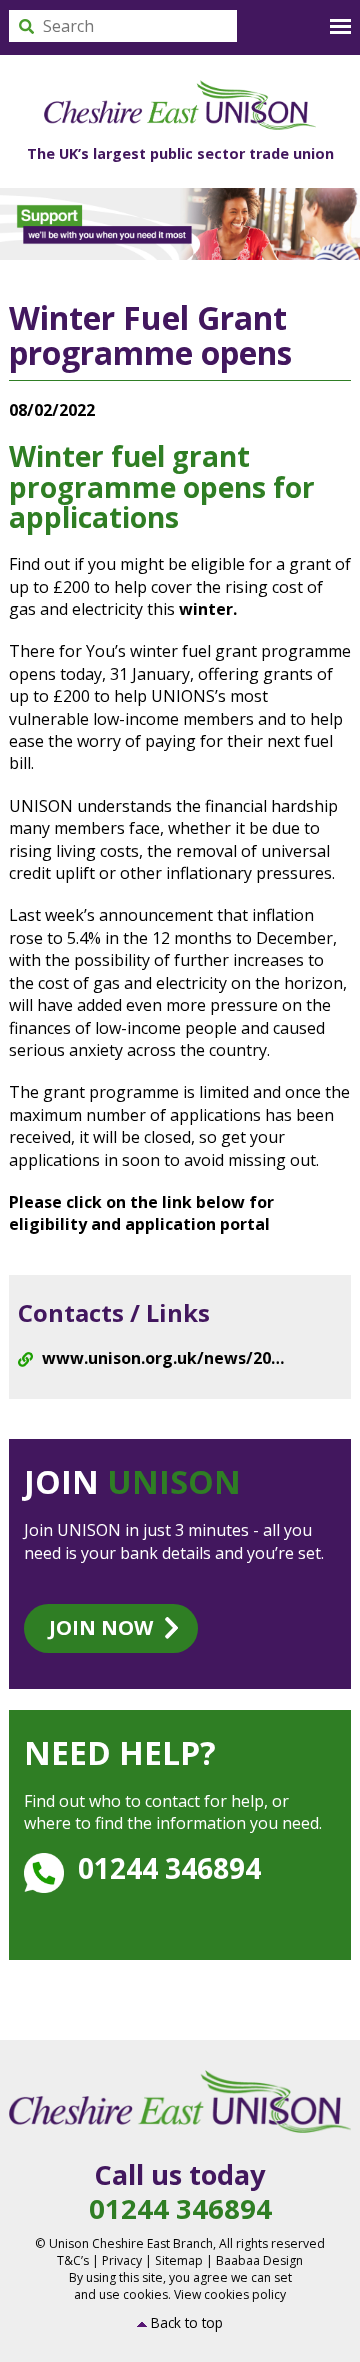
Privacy (122, 2260)
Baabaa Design (259, 2260)
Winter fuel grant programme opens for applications (162, 487)
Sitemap (179, 2260)
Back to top (187, 2322)
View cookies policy (230, 2294)
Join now (101, 1627)
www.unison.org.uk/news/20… (163, 1358)
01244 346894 (169, 1868)
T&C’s (73, 2260)
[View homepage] (180, 105)
